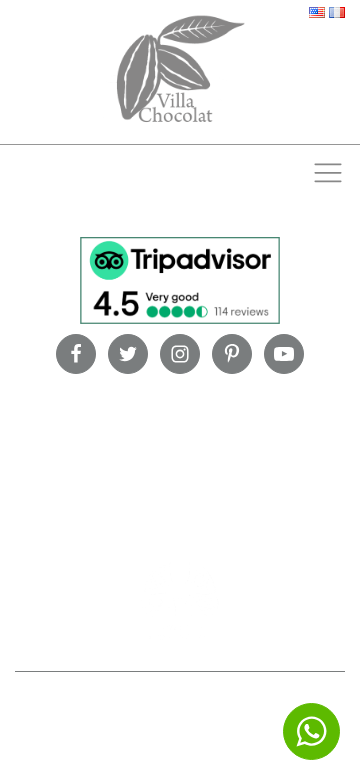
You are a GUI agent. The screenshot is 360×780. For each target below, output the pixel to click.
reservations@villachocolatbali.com (222, 727)
